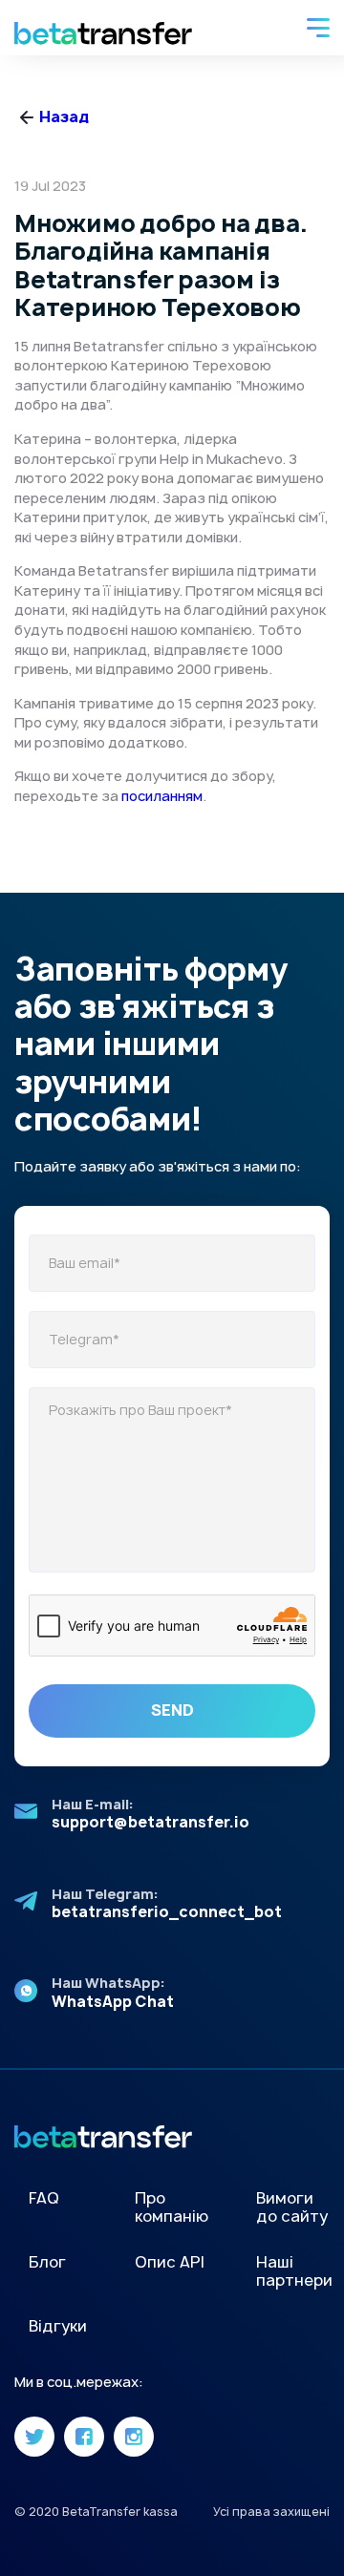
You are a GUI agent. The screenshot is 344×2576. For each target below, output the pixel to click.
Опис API (170, 2262)
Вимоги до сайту (292, 2206)
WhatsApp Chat (113, 2002)
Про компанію (172, 2206)
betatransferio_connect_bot (167, 1912)
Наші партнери (294, 2270)
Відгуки (58, 2326)
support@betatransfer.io (150, 1822)
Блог (47, 2262)
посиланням (162, 796)
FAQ (44, 2198)
